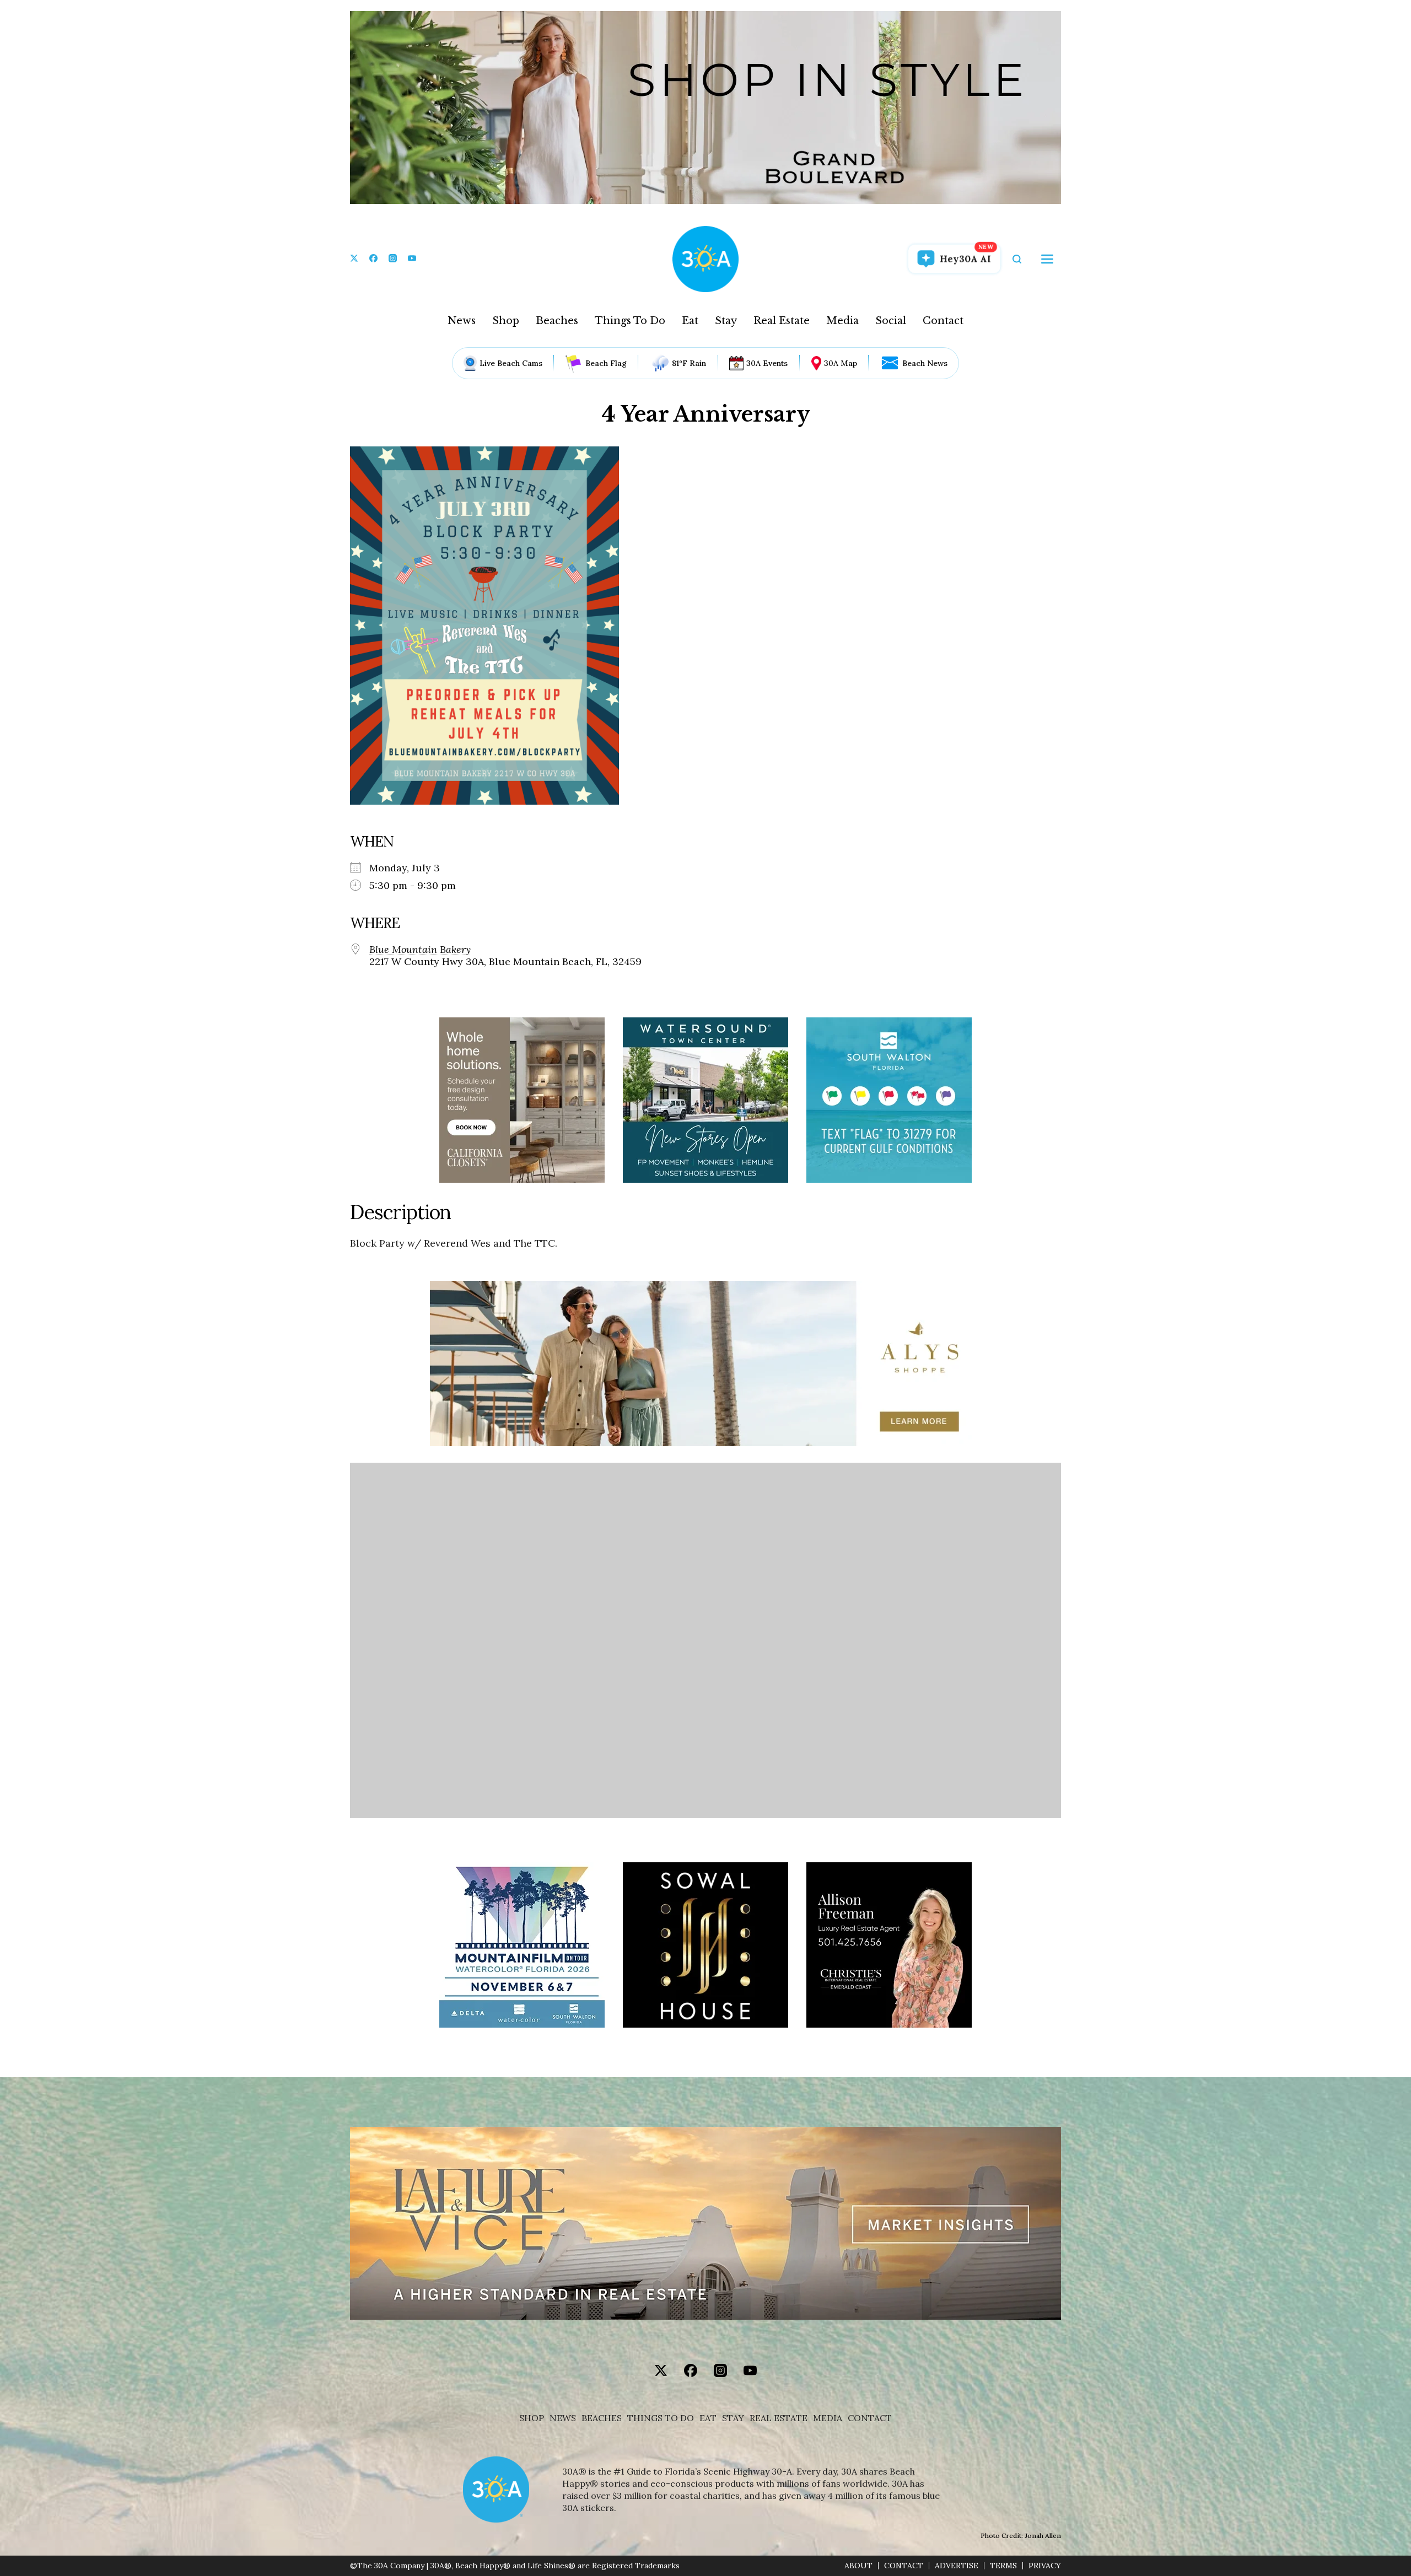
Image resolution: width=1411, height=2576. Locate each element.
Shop (506, 321)
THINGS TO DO (661, 2418)
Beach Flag (606, 363)
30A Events (767, 363)
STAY (733, 2418)
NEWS (563, 2418)
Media (842, 321)
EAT (708, 2418)
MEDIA (828, 2418)
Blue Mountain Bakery (420, 950)
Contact (943, 321)
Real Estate (782, 321)
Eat (690, 321)
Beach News (925, 363)
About (858, 2566)
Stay (726, 321)
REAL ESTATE (779, 2418)
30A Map (841, 363)
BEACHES (602, 2418)
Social (891, 321)
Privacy (1045, 2566)
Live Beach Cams (511, 363)
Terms (1003, 2566)
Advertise (957, 2566)
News (462, 321)
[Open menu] (1047, 259)
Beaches (557, 321)
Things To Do (630, 321)
